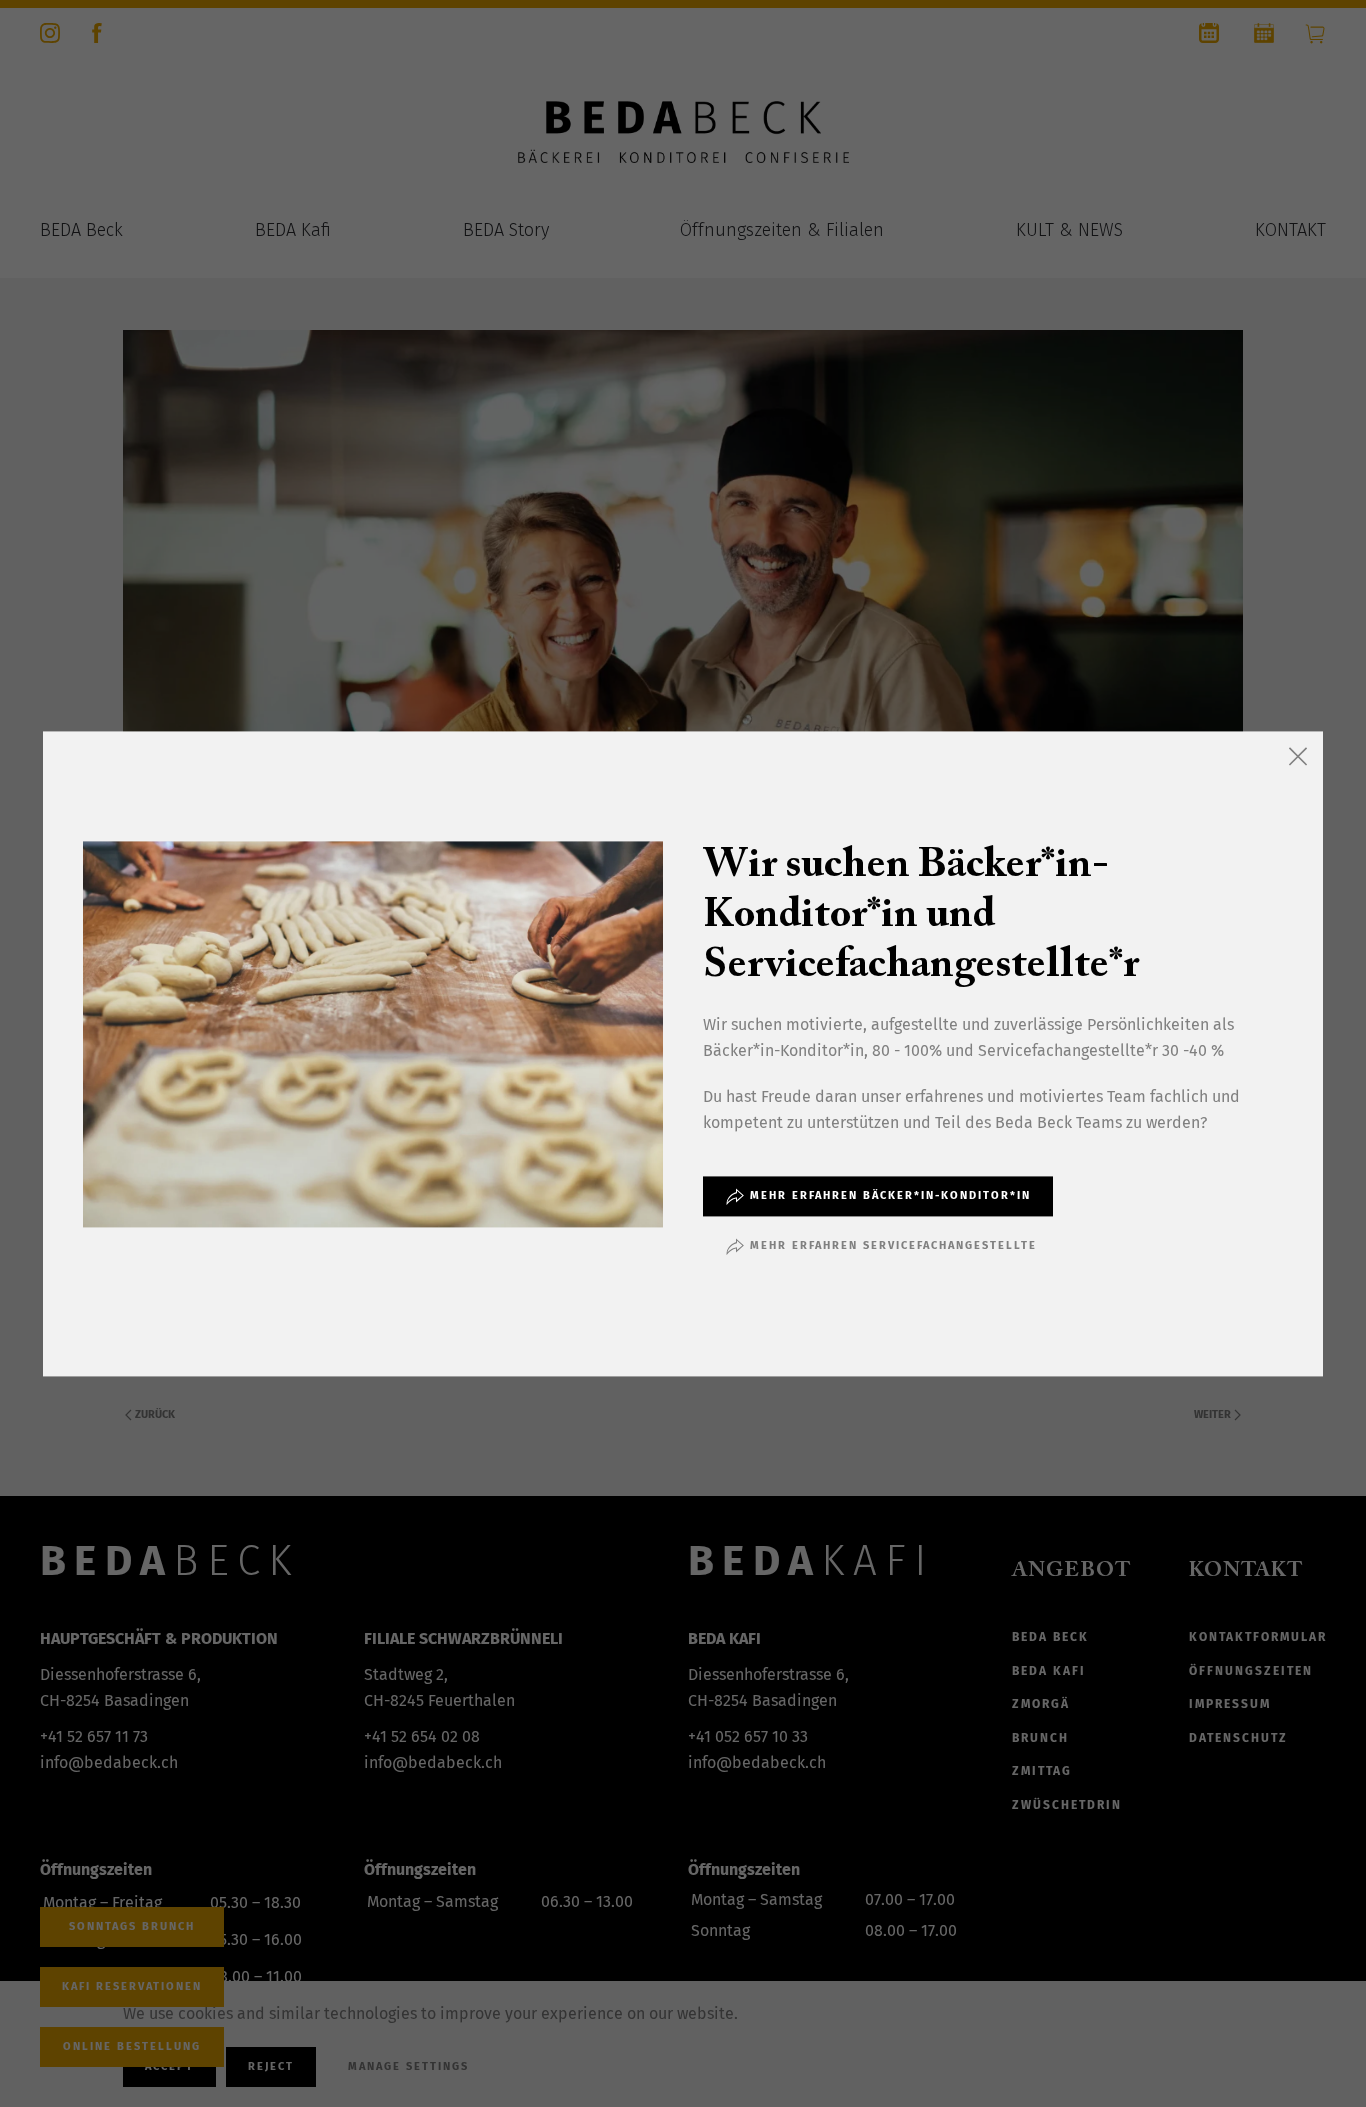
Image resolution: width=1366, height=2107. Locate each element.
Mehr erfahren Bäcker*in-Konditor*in (890, 1195)
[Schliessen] (1298, 756)
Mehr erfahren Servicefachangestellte (893, 1245)
